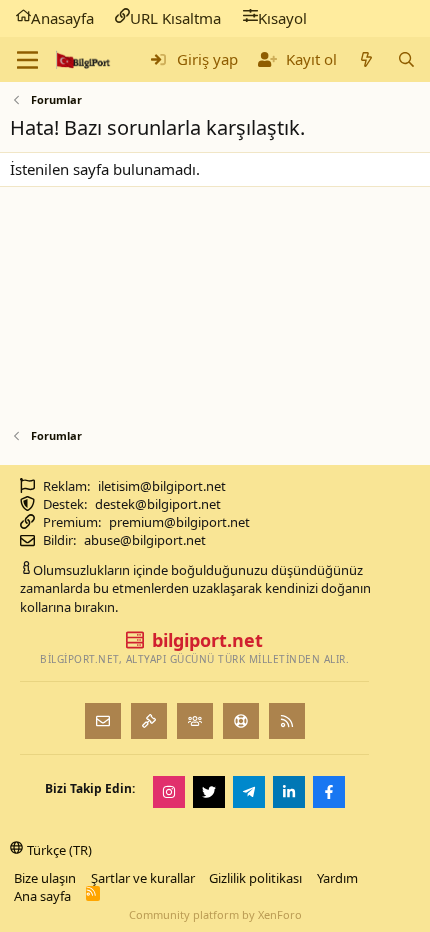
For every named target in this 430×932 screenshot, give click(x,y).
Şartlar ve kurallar (143, 878)
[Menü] (27, 60)
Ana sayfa (42, 896)
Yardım (337, 878)
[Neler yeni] (366, 59)
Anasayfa (62, 18)
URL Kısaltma (175, 18)
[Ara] (406, 59)
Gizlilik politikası (255, 878)
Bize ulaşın (45, 878)
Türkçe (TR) (59, 850)
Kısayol (282, 18)
